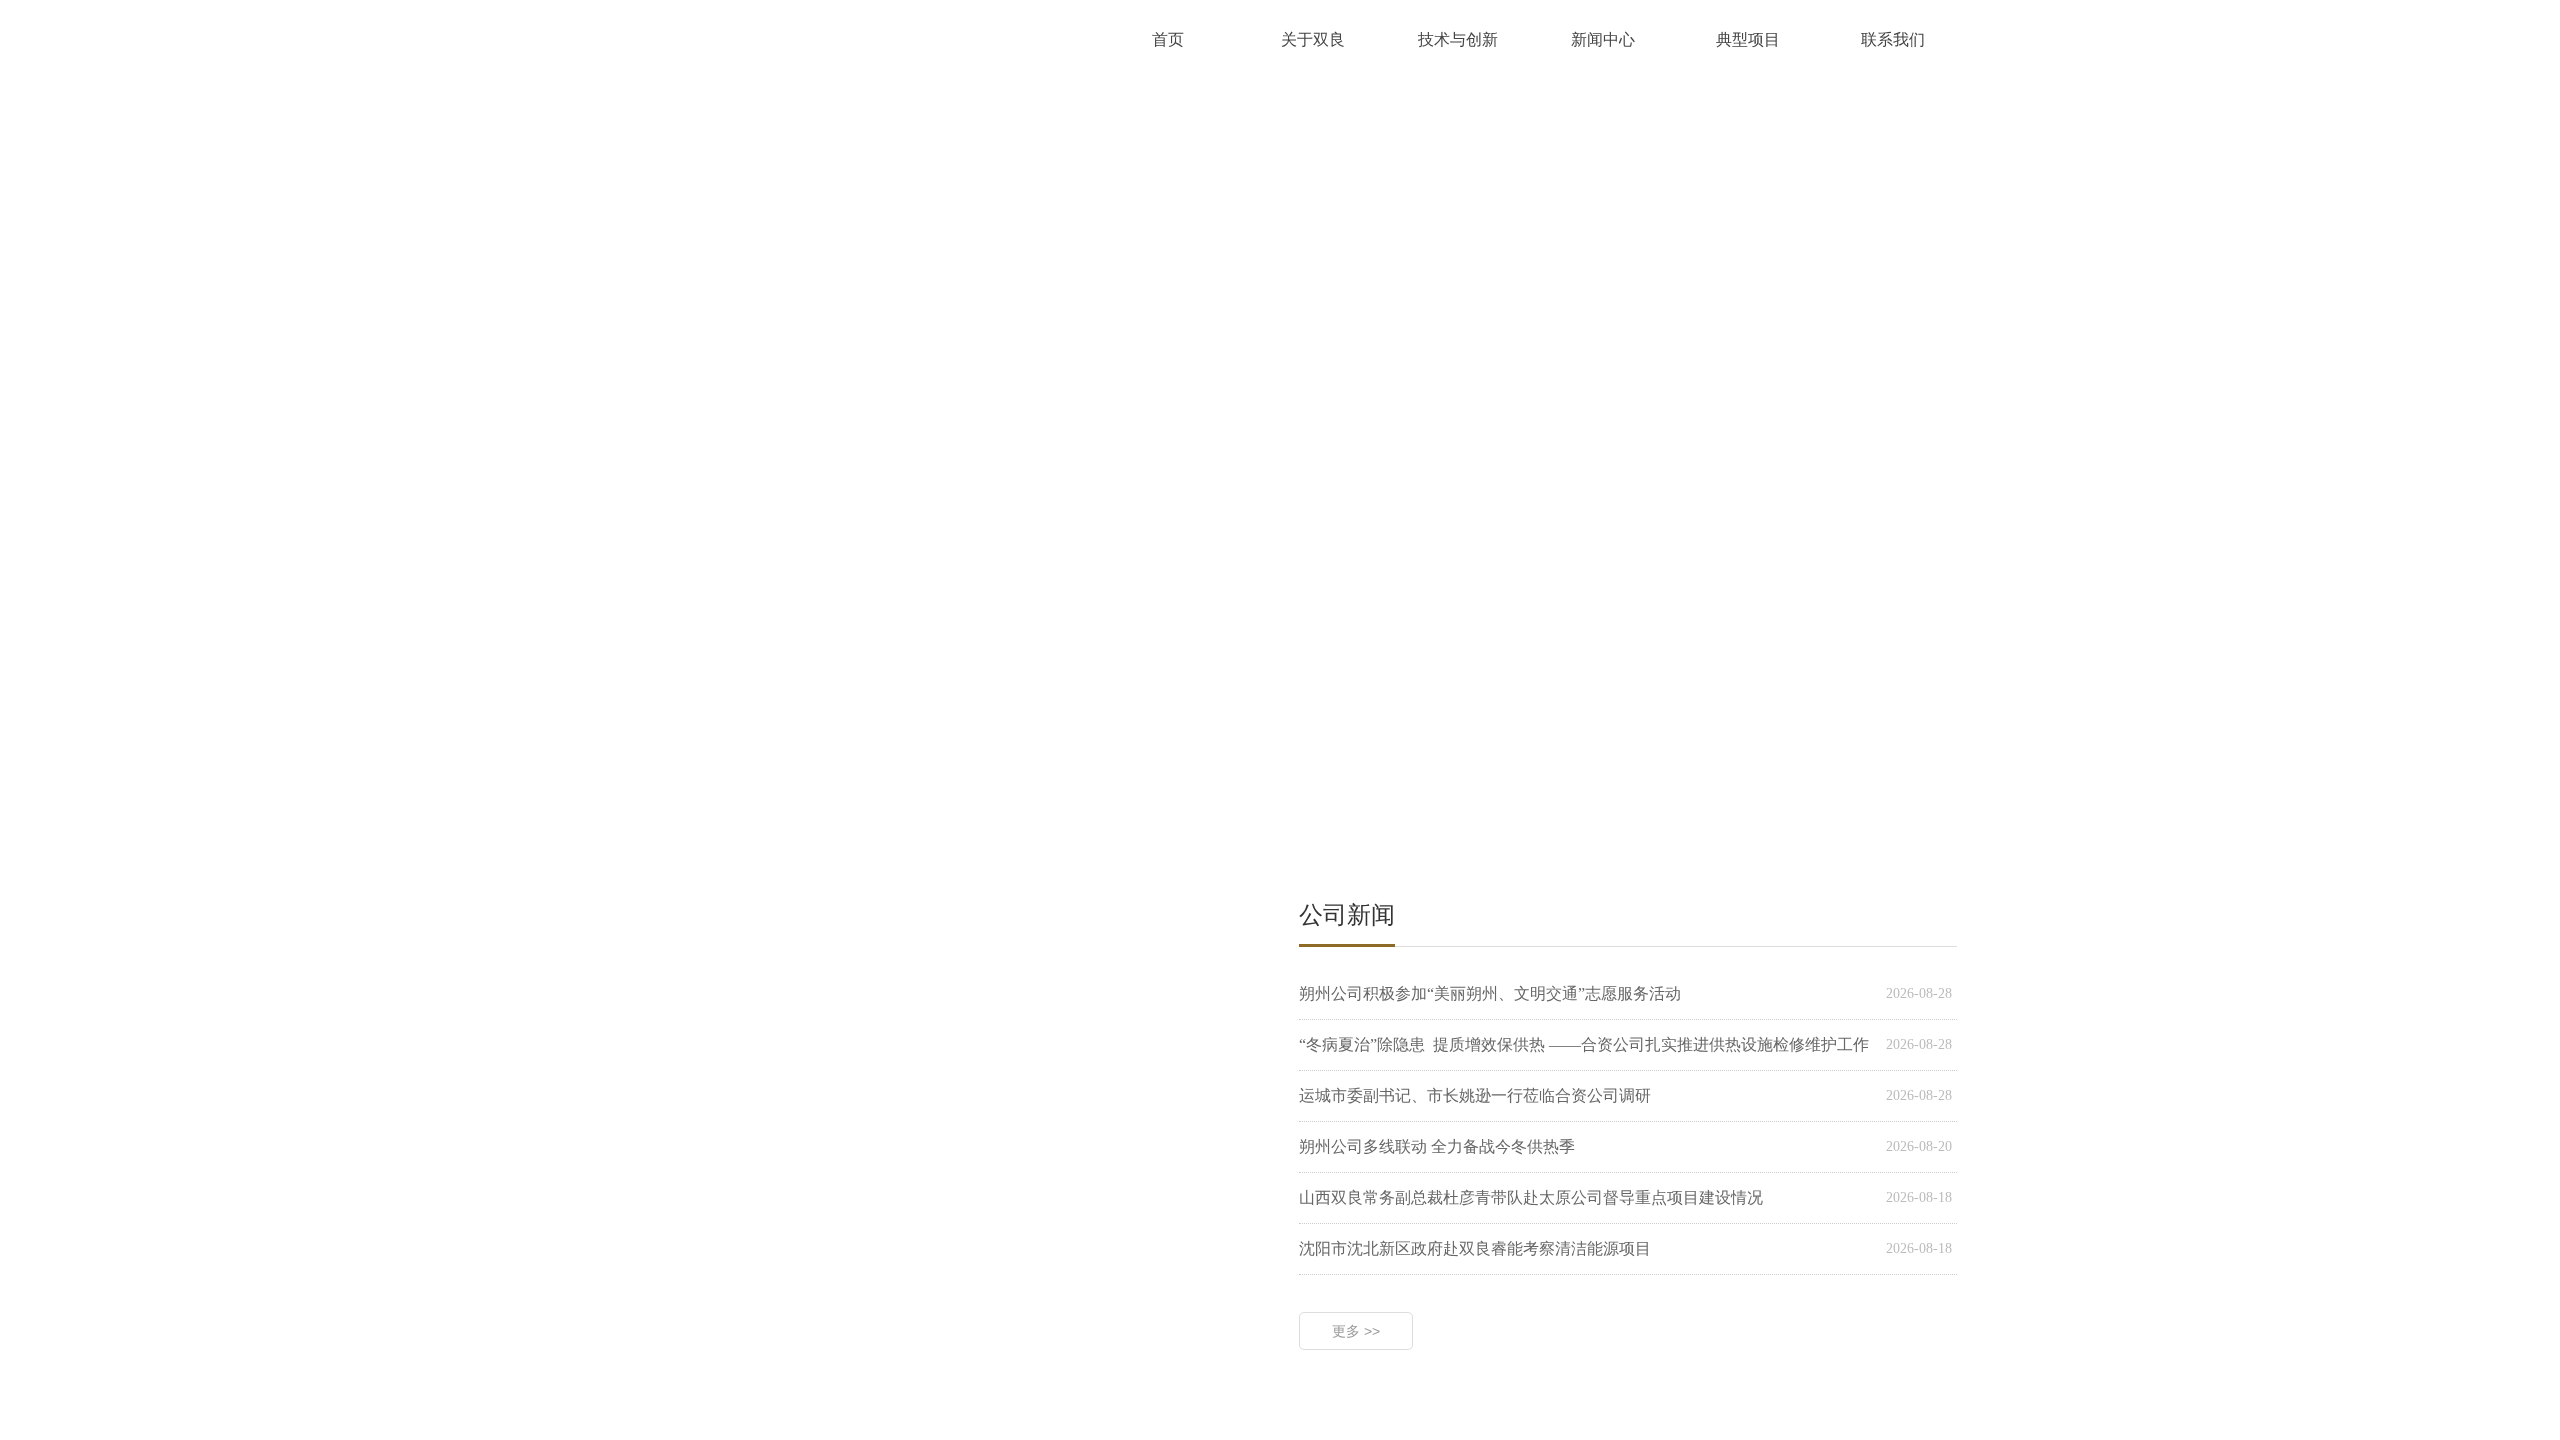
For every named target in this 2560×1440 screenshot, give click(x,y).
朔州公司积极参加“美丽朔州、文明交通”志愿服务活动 (1490, 993)
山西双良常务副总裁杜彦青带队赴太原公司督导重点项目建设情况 (1531, 1197)
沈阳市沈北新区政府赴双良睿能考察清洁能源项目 (1475, 1248)
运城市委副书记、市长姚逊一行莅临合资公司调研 (1475, 1095)
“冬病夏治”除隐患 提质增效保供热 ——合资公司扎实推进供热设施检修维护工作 (1584, 1044)
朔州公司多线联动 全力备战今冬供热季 (1437, 1146)
